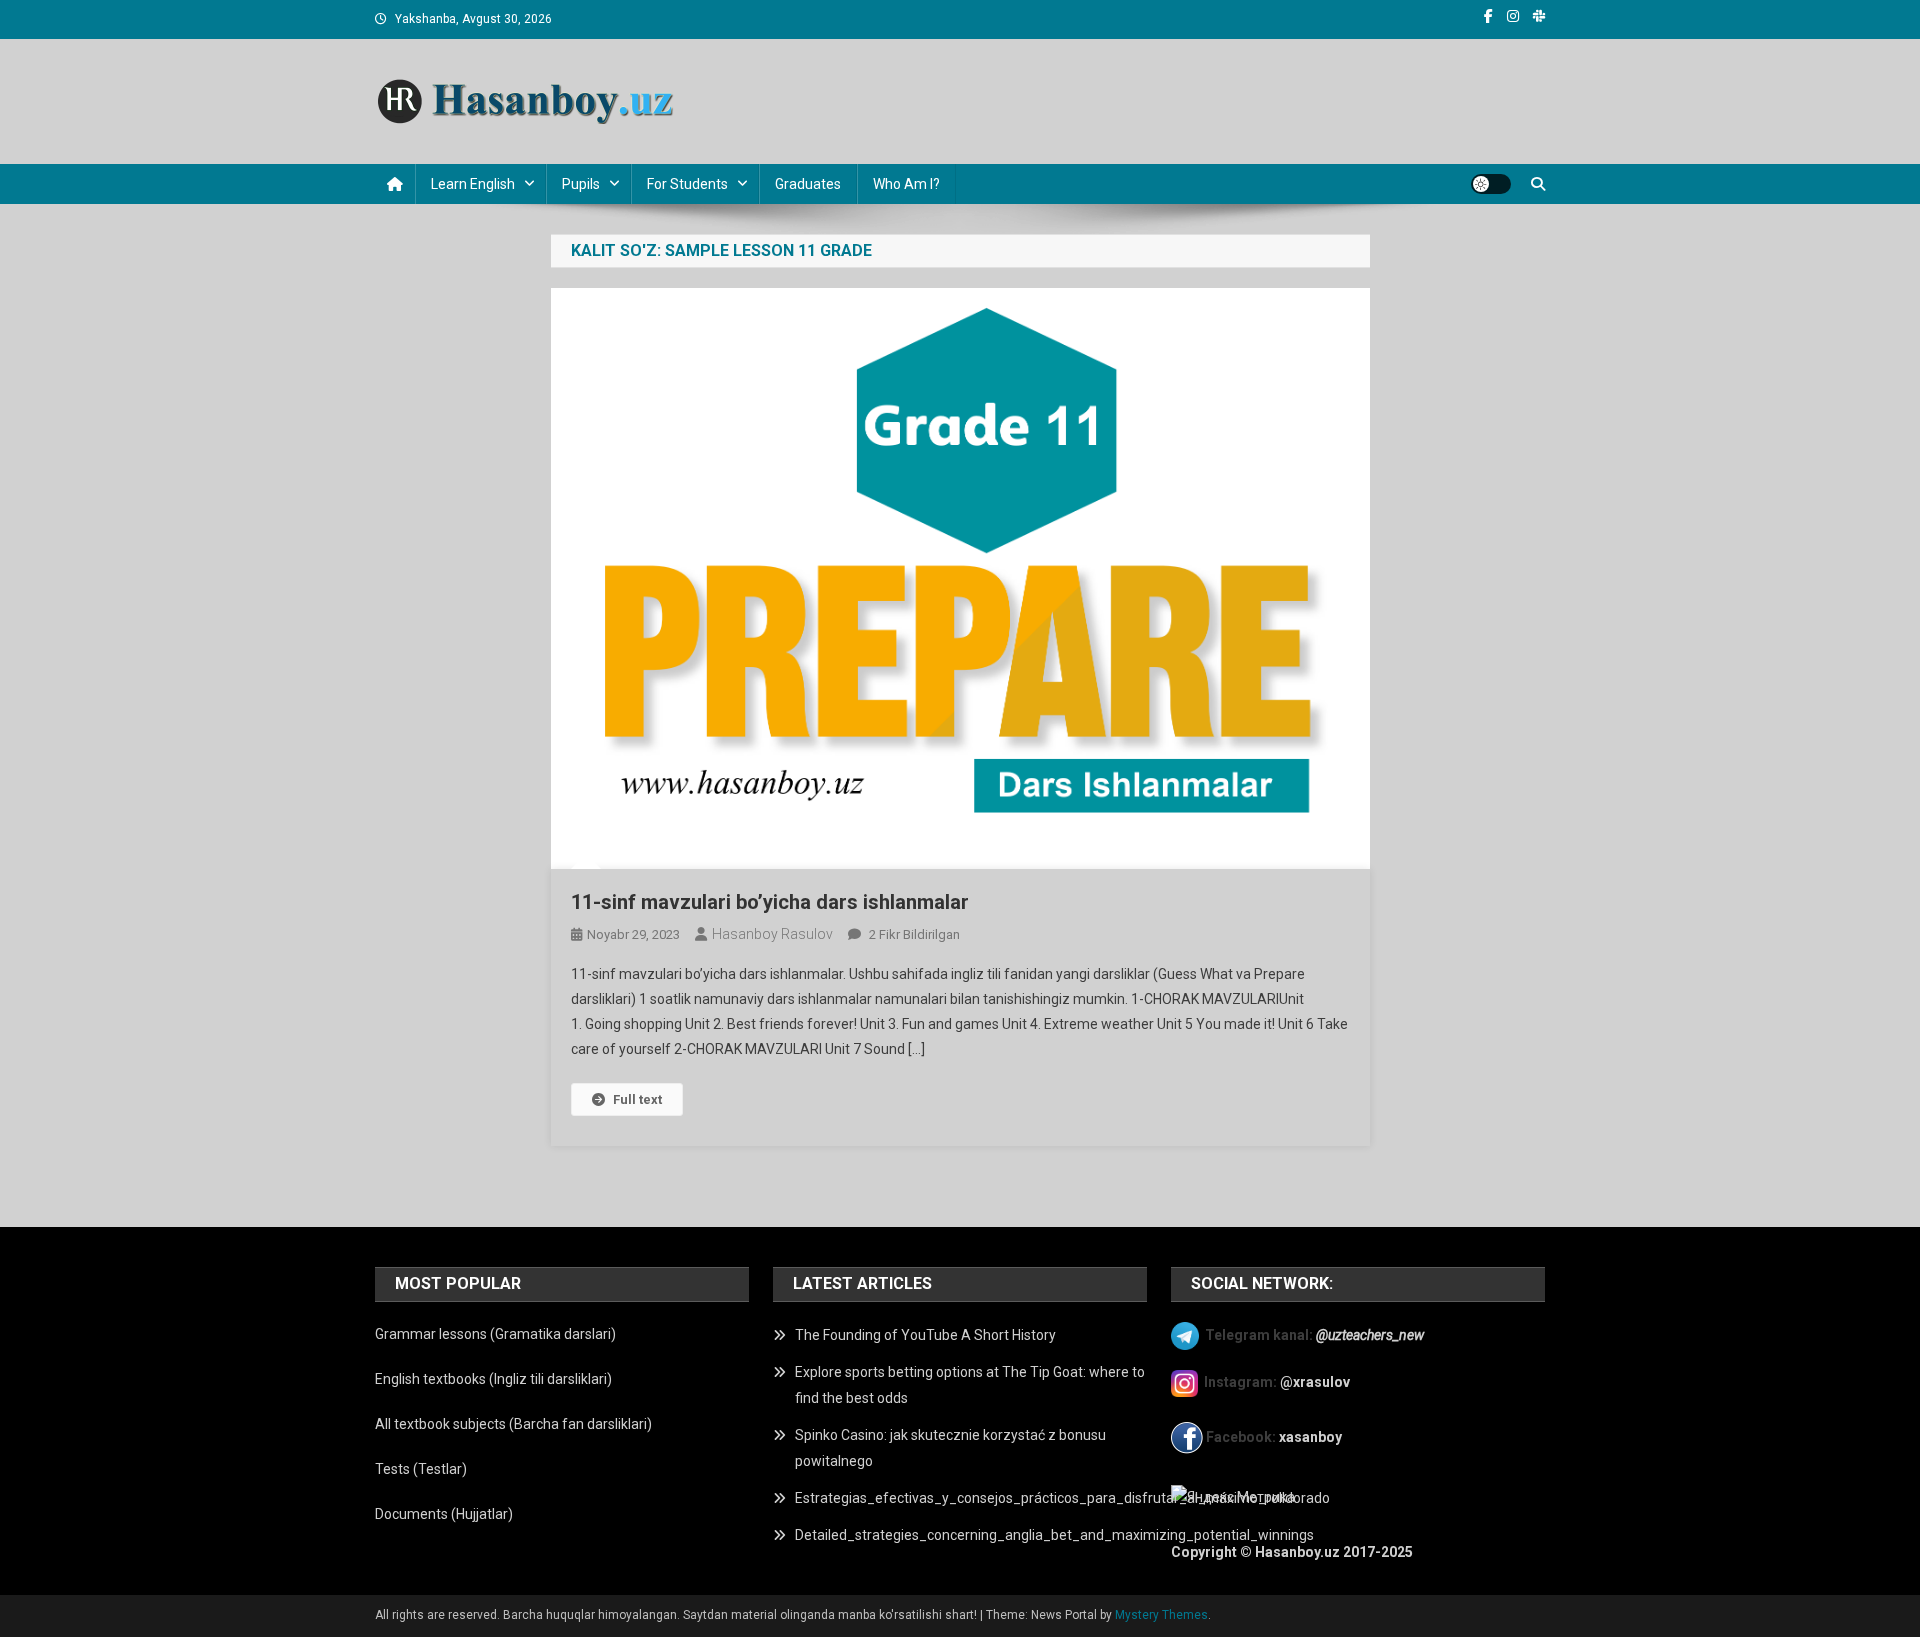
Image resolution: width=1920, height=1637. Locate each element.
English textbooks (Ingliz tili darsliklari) (493, 1379)
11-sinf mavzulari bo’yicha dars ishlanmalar (770, 902)
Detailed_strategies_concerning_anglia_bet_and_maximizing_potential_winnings (1054, 1535)
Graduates (808, 184)
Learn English (473, 184)
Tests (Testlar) (421, 1469)
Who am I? (906, 184)
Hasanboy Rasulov (772, 934)
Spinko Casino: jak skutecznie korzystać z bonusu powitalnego (950, 1448)
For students (687, 184)
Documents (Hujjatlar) (444, 1514)
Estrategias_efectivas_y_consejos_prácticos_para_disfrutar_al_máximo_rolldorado (1062, 1498)
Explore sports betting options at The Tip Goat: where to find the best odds (970, 1385)
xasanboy (1312, 1437)
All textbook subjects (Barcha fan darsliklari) (513, 1424)
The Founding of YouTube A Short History (925, 1335)
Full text (637, 1099)
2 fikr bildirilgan (913, 934)
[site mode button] (1491, 184)
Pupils (581, 184)
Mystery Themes (1161, 1615)
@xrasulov (1315, 1382)
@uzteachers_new (1370, 1334)
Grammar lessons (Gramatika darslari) (495, 1334)
